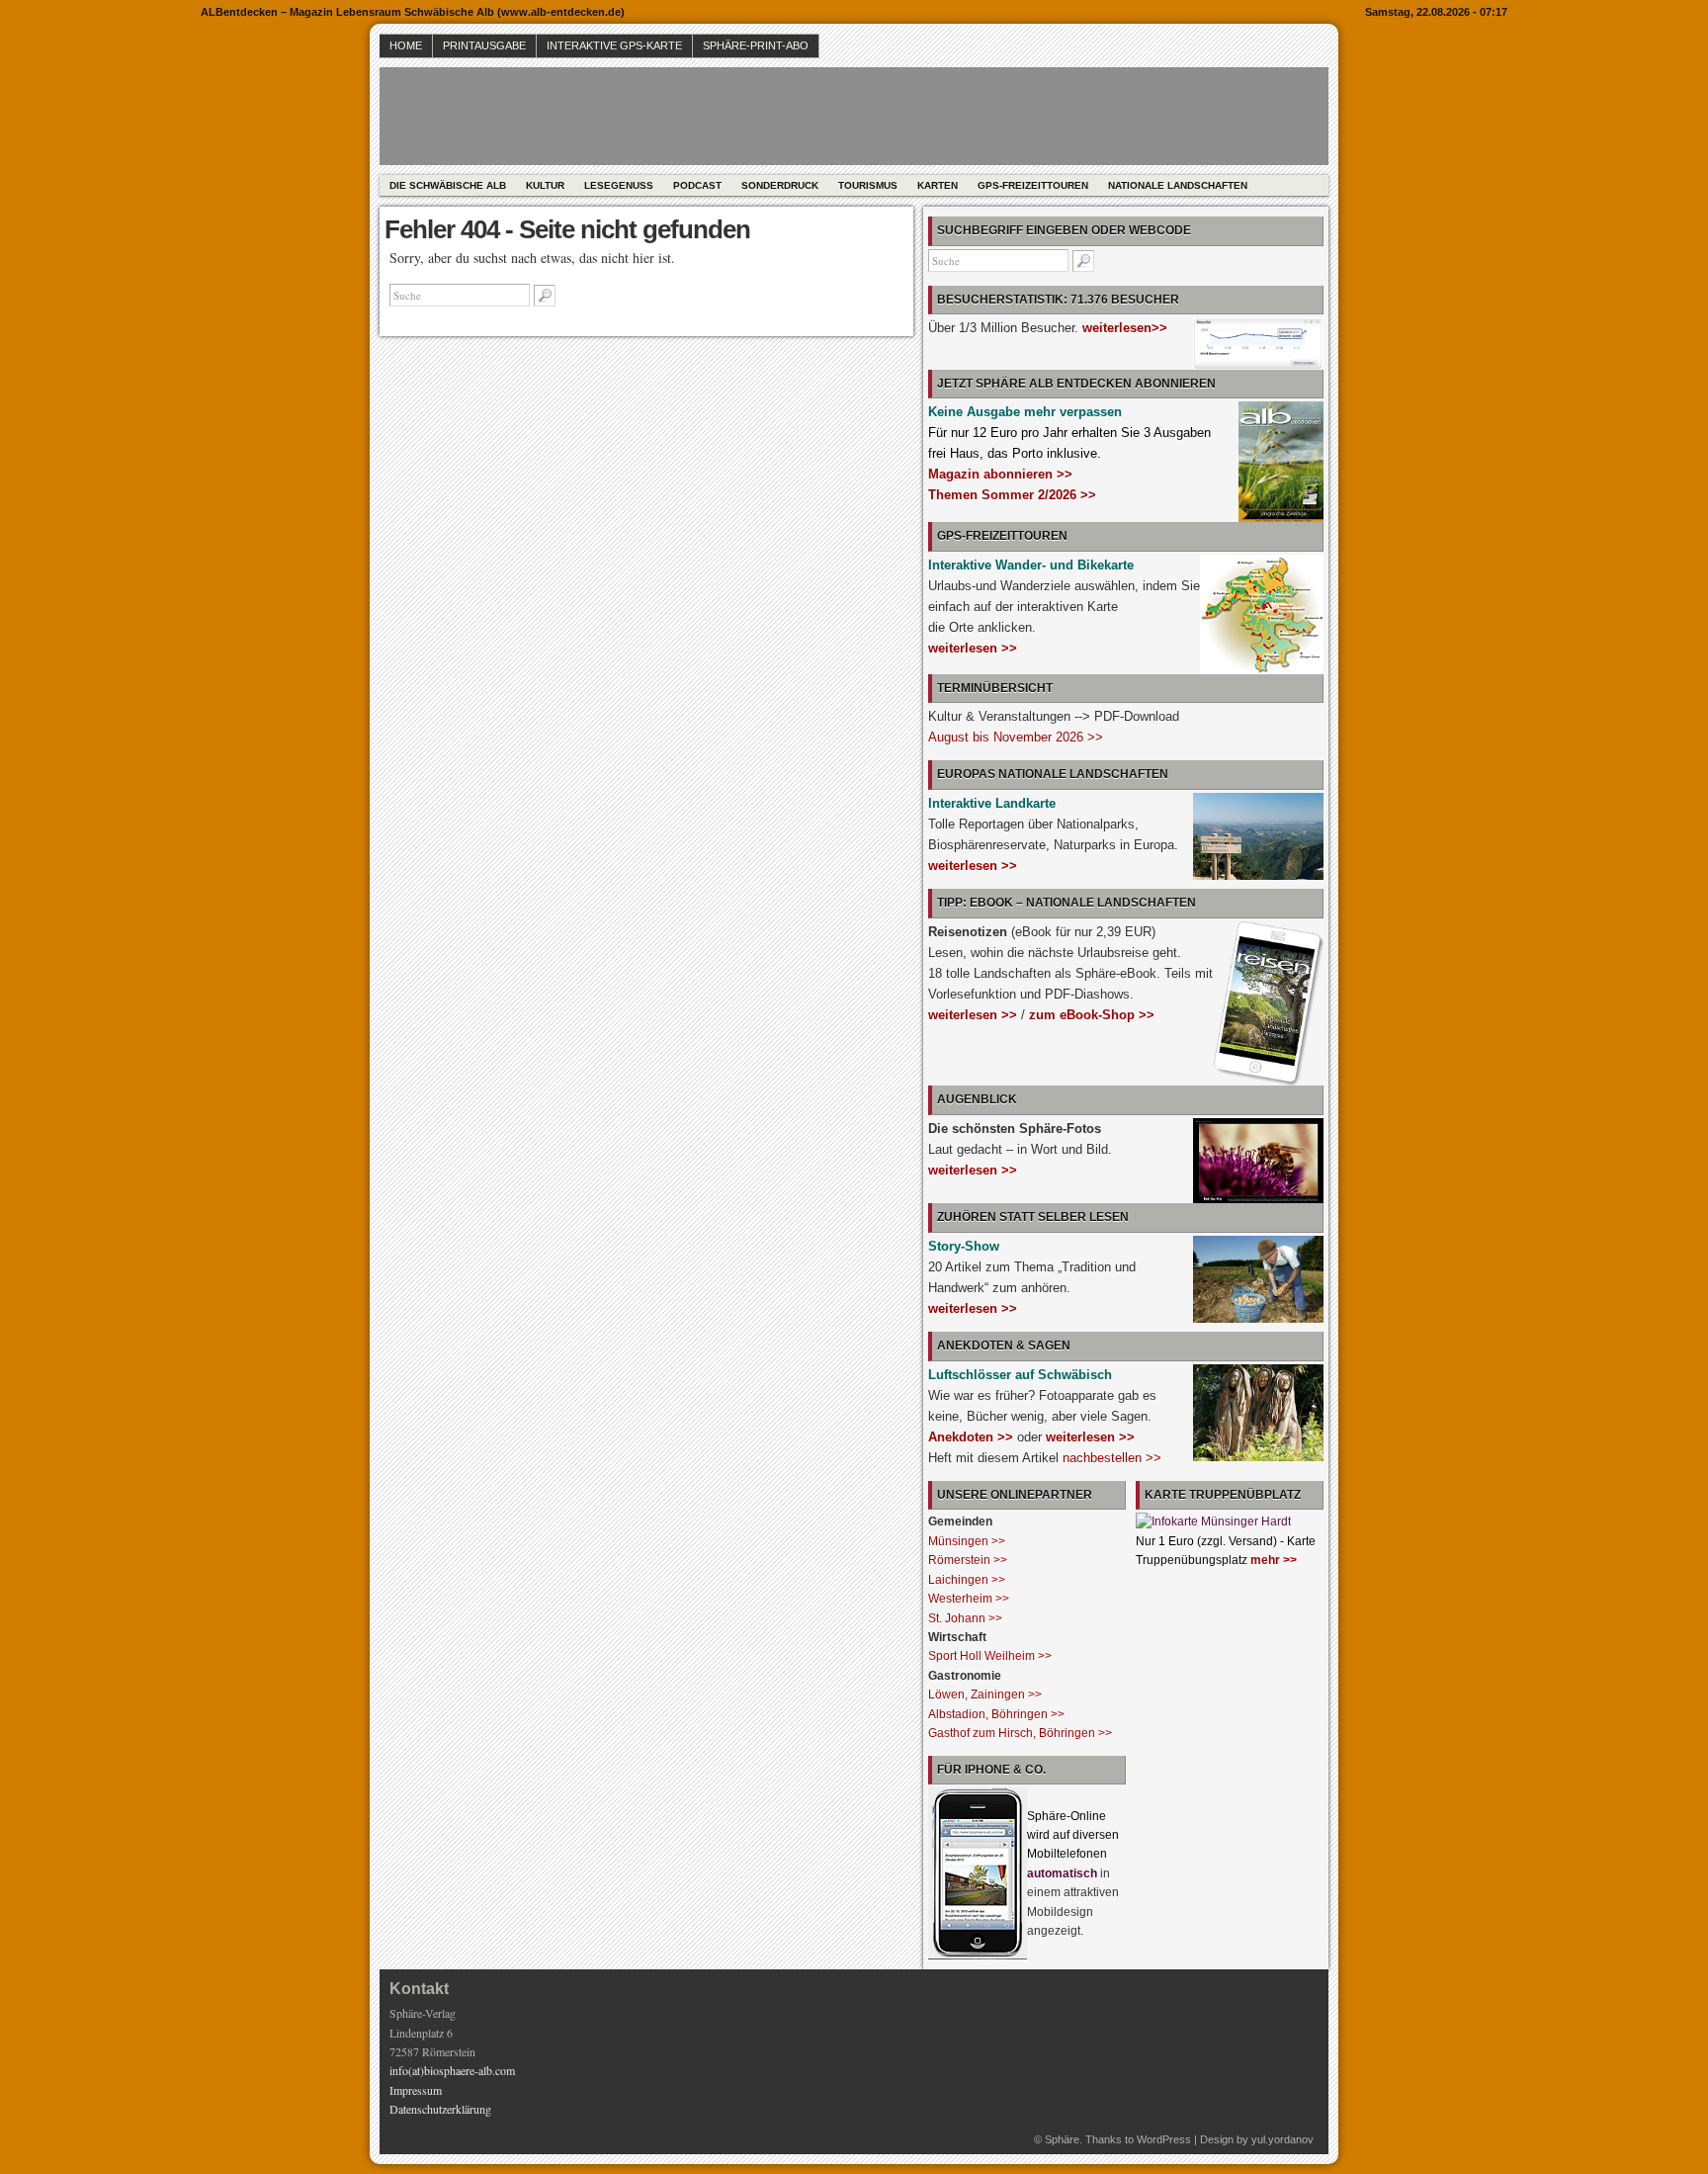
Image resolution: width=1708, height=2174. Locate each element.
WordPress (1164, 2139)
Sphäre (1062, 2139)
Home (406, 45)
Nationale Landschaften (1178, 185)
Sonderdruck (780, 185)
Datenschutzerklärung (440, 2109)
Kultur (545, 185)
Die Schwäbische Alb (448, 185)
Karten (938, 185)
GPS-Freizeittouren (1033, 185)
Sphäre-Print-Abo (756, 45)
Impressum (416, 2090)
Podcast (697, 185)
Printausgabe (484, 45)
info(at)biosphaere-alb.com (452, 2070)
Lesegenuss (619, 185)
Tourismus (868, 185)
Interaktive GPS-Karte (614, 45)
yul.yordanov (1282, 2139)
